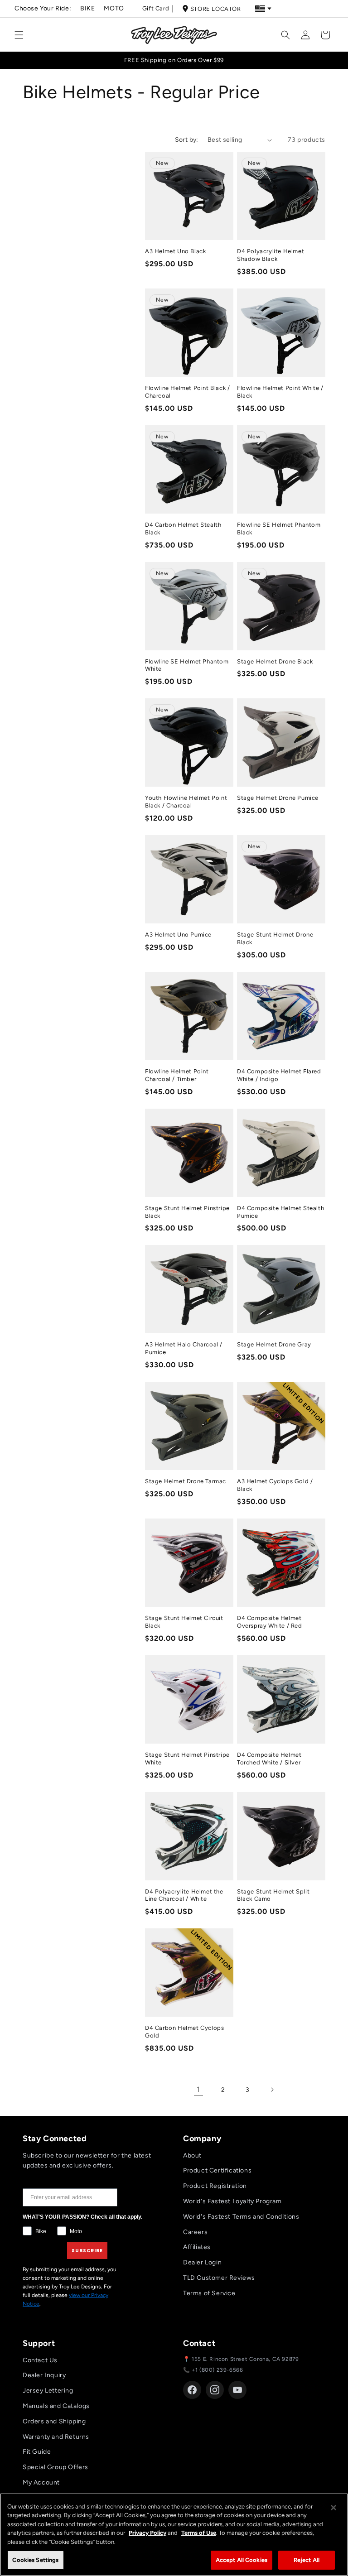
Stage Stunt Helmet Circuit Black (184, 1622)
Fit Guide (37, 2452)
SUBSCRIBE (87, 2251)
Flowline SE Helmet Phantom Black (279, 529)
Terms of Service (209, 2293)
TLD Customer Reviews (219, 2278)
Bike (87, 8)
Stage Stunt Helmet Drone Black (275, 938)
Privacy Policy (147, 2533)
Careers (195, 2232)
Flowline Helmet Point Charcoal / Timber (177, 1075)
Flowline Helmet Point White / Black (280, 392)
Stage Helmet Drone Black (275, 661)
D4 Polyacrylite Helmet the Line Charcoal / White (184, 1895)
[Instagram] (215, 2390)
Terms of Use (199, 2533)
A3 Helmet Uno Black (175, 251)
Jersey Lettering (48, 2391)
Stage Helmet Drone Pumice (278, 798)
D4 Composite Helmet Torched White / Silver (269, 1759)
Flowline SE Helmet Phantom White (187, 665)
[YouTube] (237, 2390)
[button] (19, 35)
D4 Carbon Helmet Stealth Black (183, 529)
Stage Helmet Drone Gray (274, 1344)
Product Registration (215, 2186)
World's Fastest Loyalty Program (232, 2201)
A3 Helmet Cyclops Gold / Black (275, 1485)
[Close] (333, 2508)
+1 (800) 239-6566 (217, 2370)
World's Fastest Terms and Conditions (241, 2217)
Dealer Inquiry (44, 2375)
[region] (174, 2535)
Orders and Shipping (54, 2421)
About (192, 2155)
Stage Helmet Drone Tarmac (186, 1481)
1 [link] (198, 2089)
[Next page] (272, 2090)
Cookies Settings (35, 2560)
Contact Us (40, 2360)
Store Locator (216, 9)
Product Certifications (217, 2170)
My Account (41, 2482)
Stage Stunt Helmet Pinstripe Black (187, 1212)
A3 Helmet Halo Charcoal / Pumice (184, 1348)
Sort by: (187, 140)
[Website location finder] (263, 9)
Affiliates (197, 2247)
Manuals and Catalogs (56, 2406)
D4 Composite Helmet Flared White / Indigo (279, 1075)
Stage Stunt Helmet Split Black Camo (273, 1895)
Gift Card (156, 8)
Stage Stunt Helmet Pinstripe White (187, 1759)
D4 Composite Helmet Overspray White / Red (270, 1622)
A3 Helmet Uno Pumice (178, 935)
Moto (114, 8)
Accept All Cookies (242, 2560)
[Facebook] (192, 2390)
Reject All (307, 2560)
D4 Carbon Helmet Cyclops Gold (184, 2032)
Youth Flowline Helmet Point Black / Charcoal (186, 802)
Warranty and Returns (56, 2437)
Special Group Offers (56, 2467)
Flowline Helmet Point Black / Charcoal (187, 392)
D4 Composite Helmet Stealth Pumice (280, 1212)
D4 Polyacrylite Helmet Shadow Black (271, 255)
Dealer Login (202, 2262)
